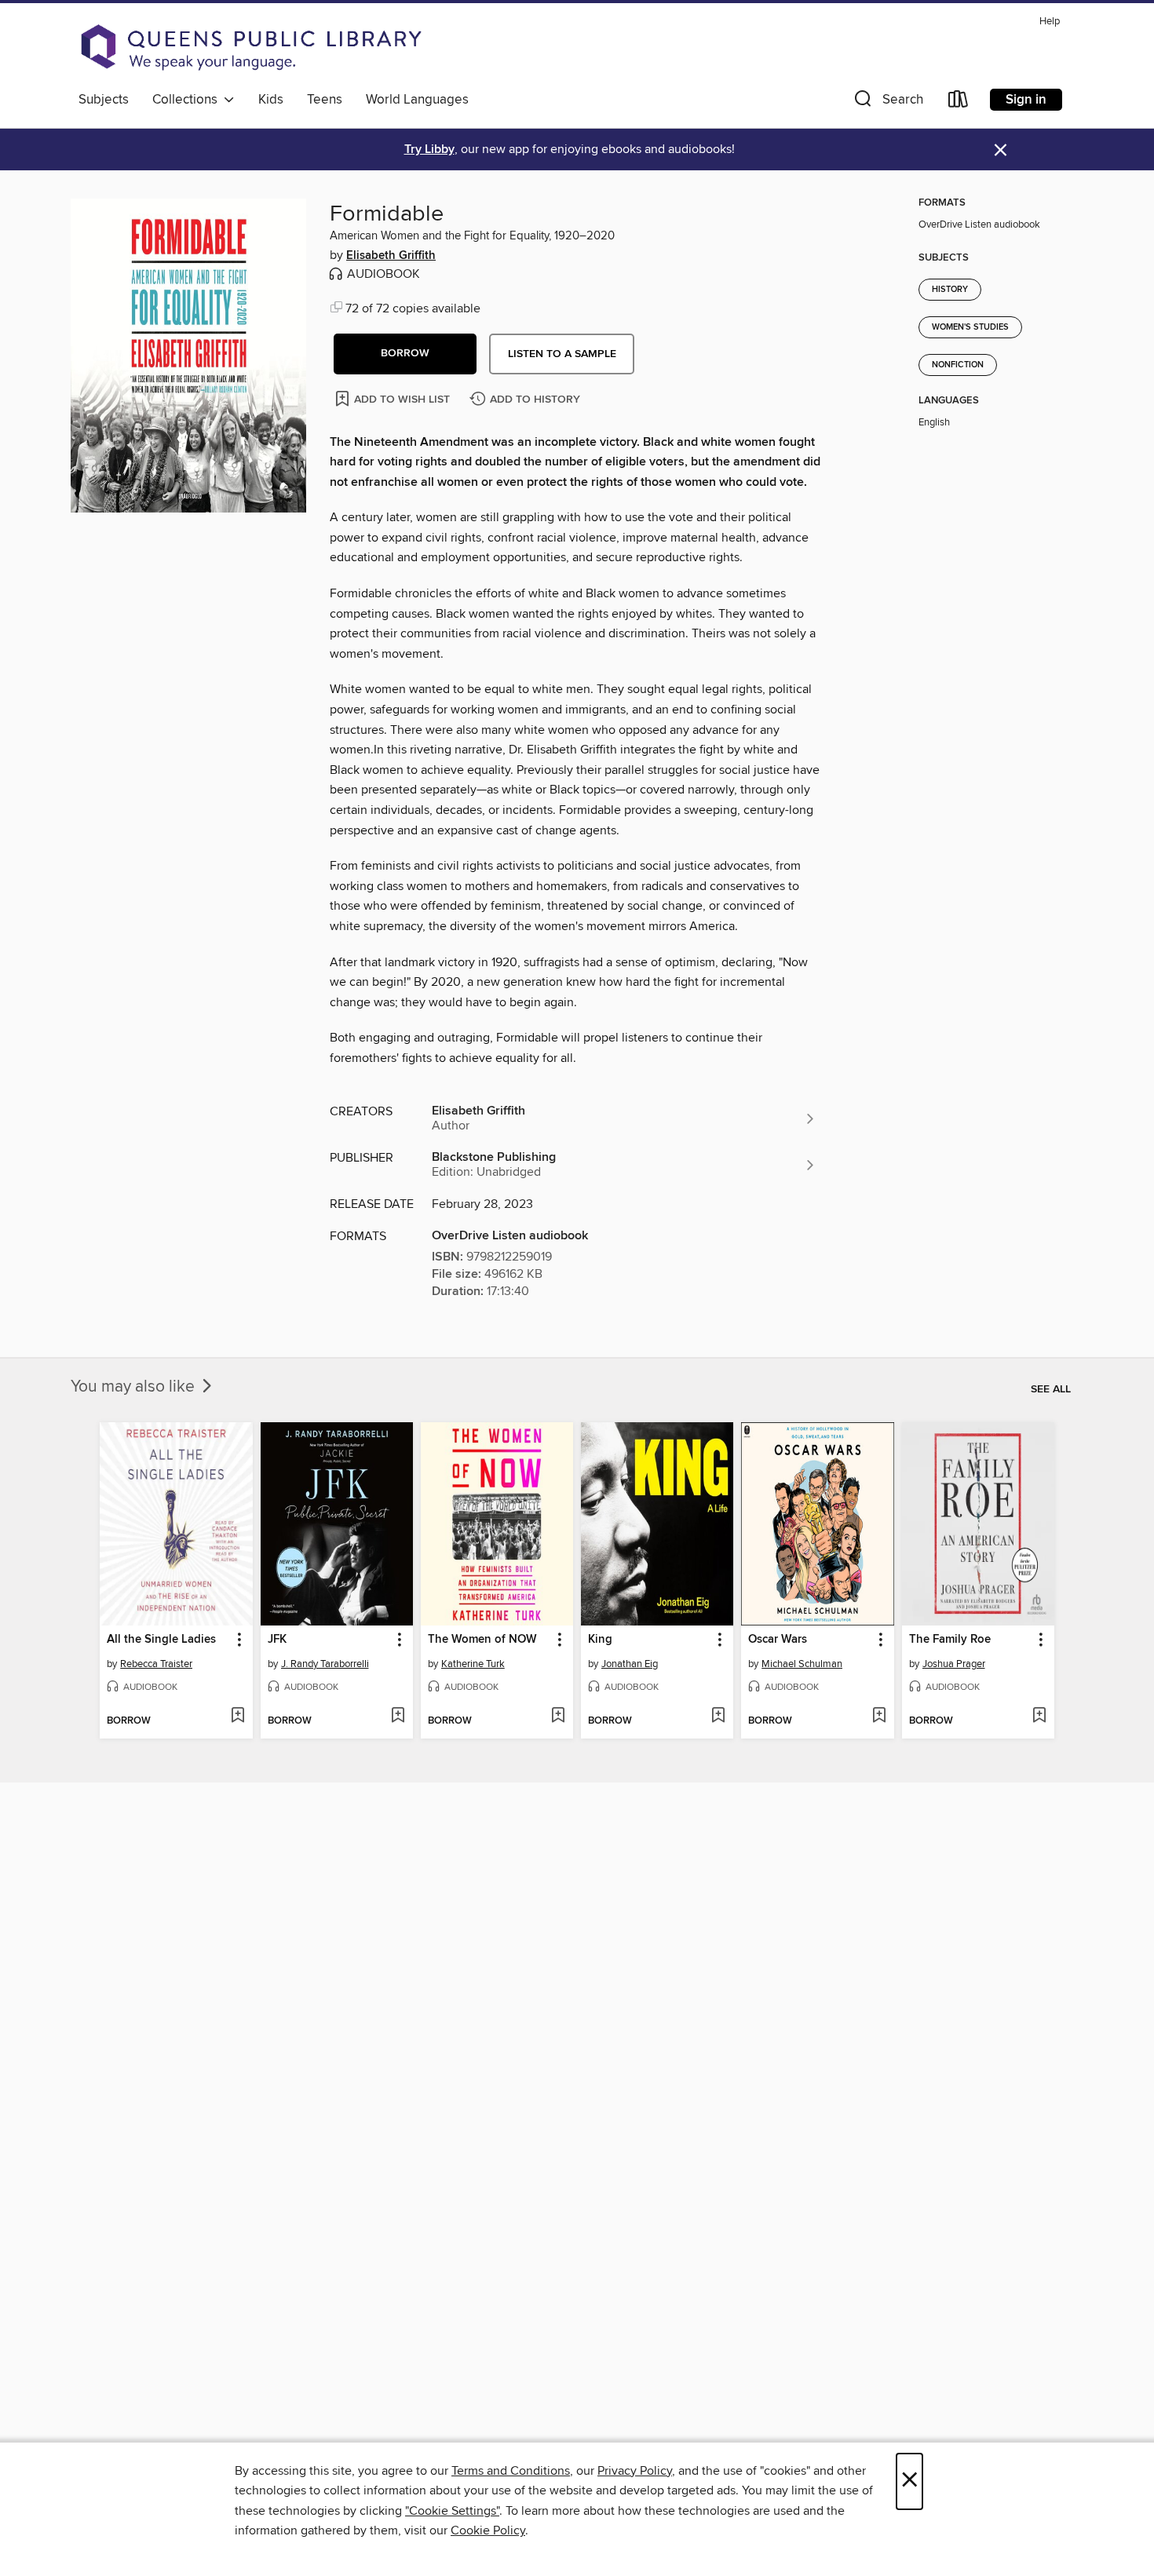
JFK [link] (277, 1640)
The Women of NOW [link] (482, 1640)
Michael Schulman (802, 1664)
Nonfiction (958, 365)
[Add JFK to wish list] (398, 1717)
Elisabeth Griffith (391, 256)
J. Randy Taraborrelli (325, 1664)
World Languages (417, 100)
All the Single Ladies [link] (161, 1640)
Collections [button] (188, 100)
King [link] (600, 1640)
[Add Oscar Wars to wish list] (879, 1717)
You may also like (135, 1387)
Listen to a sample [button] (562, 354)
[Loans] (959, 102)
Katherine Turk (473, 1664)
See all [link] (1051, 1389)
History (950, 290)
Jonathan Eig (630, 1664)
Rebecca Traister (156, 1664)
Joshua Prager (954, 1664)
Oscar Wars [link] (778, 1640)
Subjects (104, 100)
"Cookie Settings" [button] (452, 2511)
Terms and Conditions (511, 2471)
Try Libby (429, 150)
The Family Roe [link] (950, 1640)
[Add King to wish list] (718, 1717)
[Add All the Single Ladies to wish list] (237, 1717)
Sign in (1026, 100)
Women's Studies (970, 327)
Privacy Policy (635, 2471)
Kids (271, 100)
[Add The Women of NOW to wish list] (558, 1717)
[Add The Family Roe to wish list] (1039, 1717)
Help (1050, 22)
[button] (887, 102)
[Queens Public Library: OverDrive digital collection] (251, 47)
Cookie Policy (488, 2530)
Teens (325, 100)
